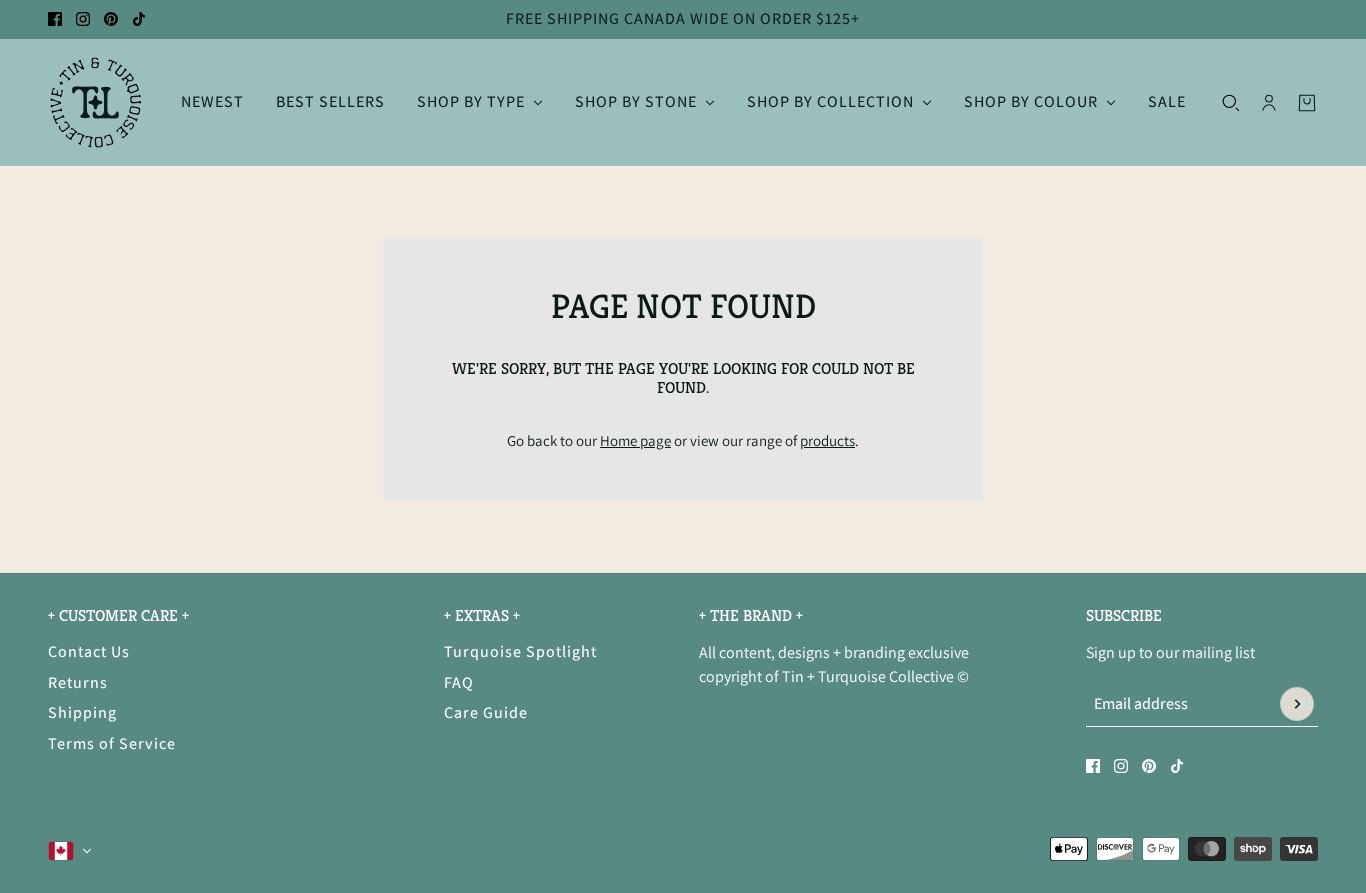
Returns (78, 682)
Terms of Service (112, 743)
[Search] (1231, 102)
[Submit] (1297, 704)
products (827, 440)
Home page (635, 440)
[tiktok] (139, 19)
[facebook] (55, 19)
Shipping (82, 712)
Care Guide (486, 712)
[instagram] (83, 19)
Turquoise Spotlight (520, 651)
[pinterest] (111, 19)
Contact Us (89, 651)
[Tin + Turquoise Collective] (95, 102)
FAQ (459, 682)
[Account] (1269, 102)
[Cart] (1307, 102)
